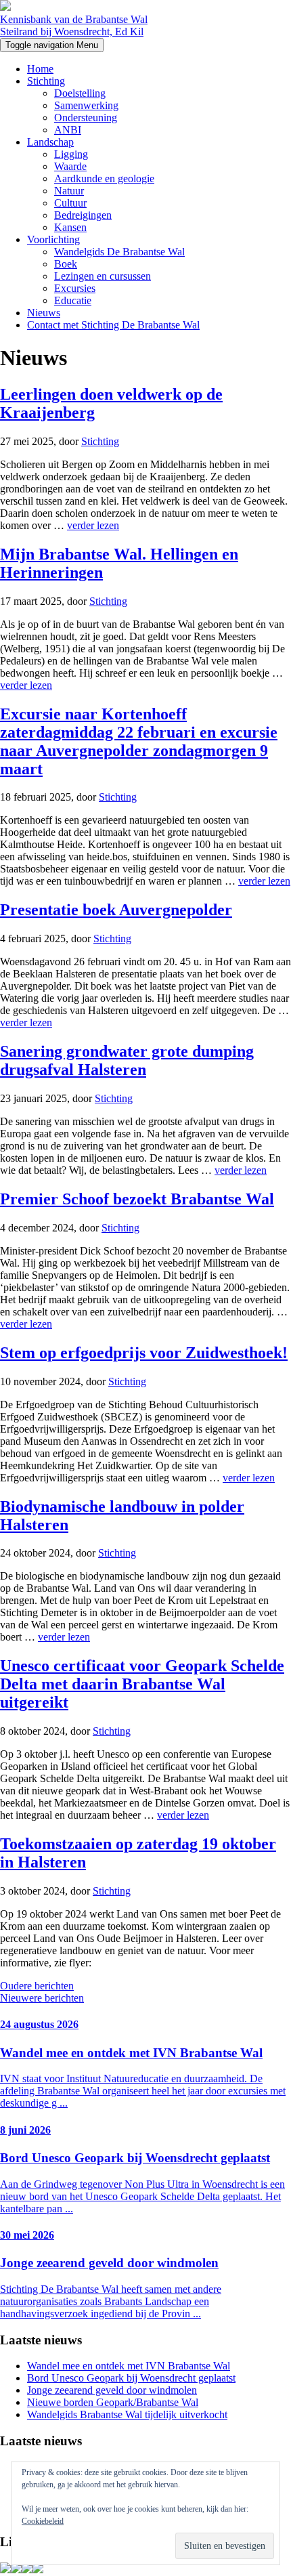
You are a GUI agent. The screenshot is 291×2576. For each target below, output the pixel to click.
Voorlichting (53, 239)
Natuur (69, 191)
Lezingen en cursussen (103, 276)
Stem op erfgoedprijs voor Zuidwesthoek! (144, 1353)
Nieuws (44, 313)
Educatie (73, 300)
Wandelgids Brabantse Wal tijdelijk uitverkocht (127, 2414)
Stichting (46, 81)
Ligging (71, 154)
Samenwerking (86, 105)
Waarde (70, 166)
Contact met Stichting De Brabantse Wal (113, 325)
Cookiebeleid (43, 2521)
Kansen (70, 227)
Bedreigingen (83, 215)
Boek (66, 264)
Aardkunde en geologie (104, 178)
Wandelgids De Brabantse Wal (119, 252)
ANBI (68, 130)
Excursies (75, 288)
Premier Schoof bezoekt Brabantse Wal (137, 1199)
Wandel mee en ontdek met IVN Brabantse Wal (129, 2366)
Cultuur (70, 203)
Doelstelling (80, 93)
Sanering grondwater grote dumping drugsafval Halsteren (127, 1060)
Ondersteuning (86, 118)
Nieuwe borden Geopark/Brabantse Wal (113, 2402)
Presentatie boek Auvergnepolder (116, 910)
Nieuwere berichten (42, 1998)
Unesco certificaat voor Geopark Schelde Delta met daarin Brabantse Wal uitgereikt (142, 1684)
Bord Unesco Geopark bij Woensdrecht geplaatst (131, 2378)
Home (40, 69)
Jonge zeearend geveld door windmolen (112, 2390)
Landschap (50, 142)
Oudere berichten (37, 1986)
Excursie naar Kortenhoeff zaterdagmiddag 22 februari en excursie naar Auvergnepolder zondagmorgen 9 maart (139, 741)
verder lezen (93, 525)
